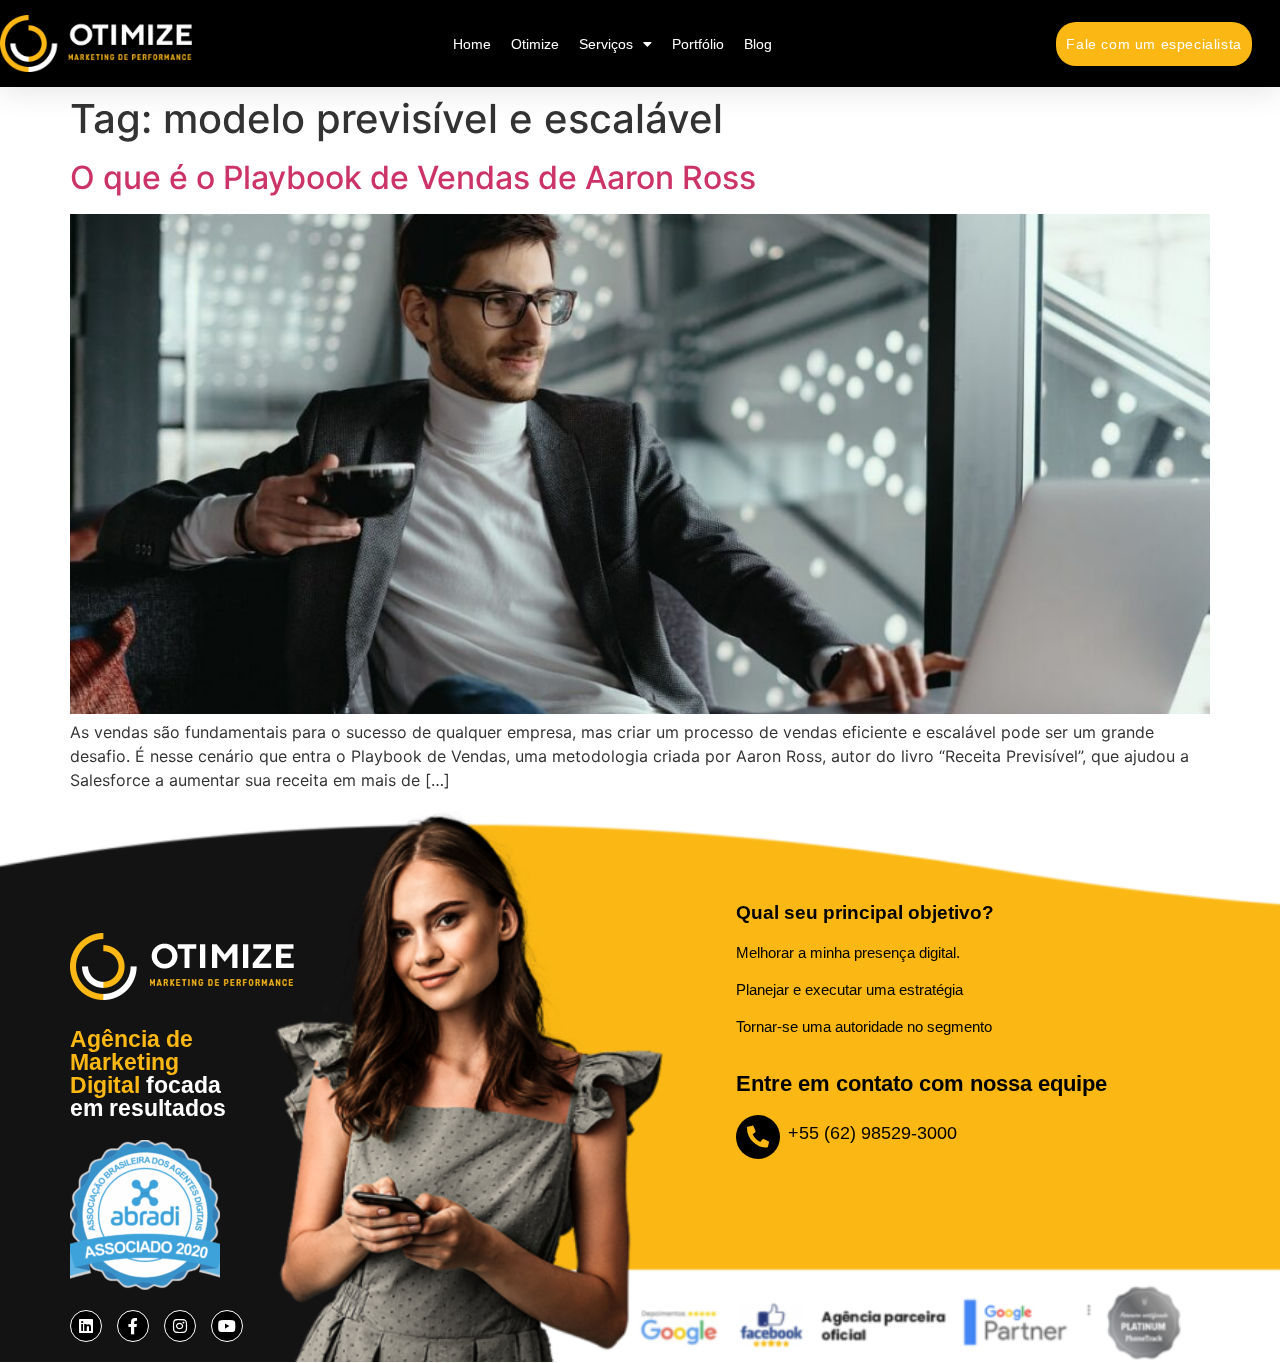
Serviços (606, 44)
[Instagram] (180, 1326)
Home (472, 44)
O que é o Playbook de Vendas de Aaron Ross (413, 177)
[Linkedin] (86, 1326)
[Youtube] (227, 1326)
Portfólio (698, 44)
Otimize (535, 44)
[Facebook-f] (133, 1326)
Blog (758, 44)
